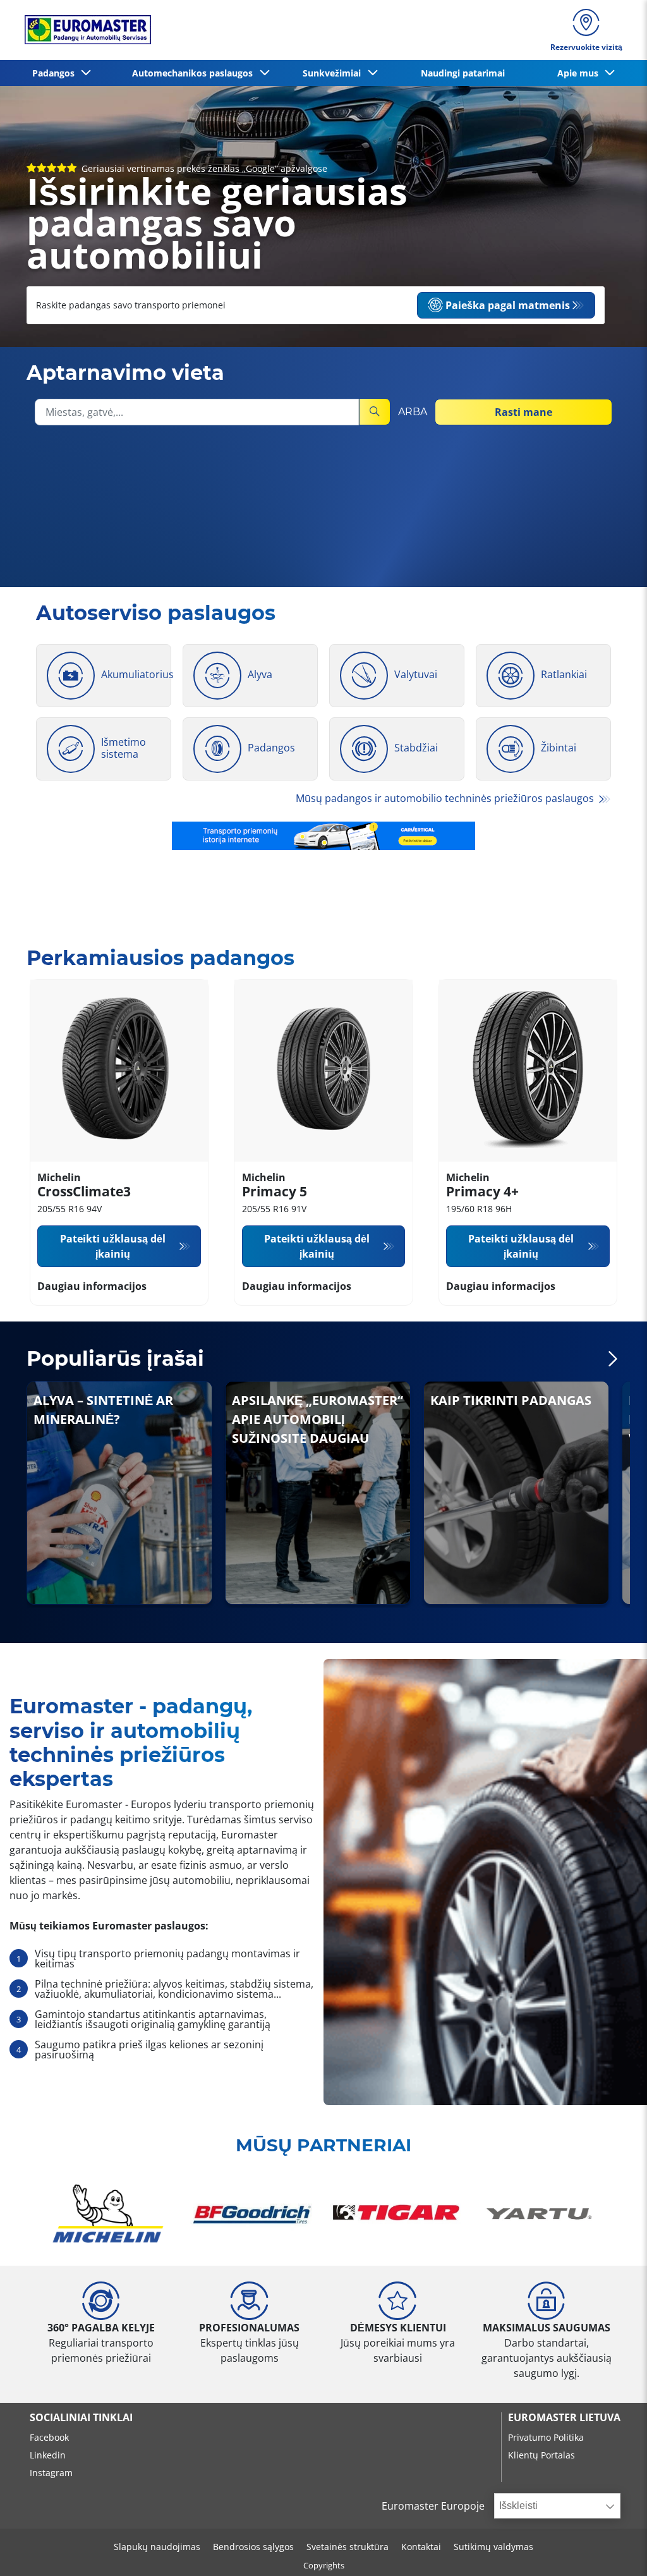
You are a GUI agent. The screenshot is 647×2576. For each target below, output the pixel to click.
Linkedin (48, 2455)
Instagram (51, 2473)
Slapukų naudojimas (157, 2547)
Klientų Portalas (541, 2455)
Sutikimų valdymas (493, 2547)
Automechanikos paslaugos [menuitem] (195, 73)
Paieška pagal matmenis (508, 305)
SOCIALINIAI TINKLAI (81, 2417)
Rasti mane (523, 412)
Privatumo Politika (546, 2437)
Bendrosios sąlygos (253, 2547)
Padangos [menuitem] (56, 73)
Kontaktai (421, 2547)
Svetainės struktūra (348, 2547)
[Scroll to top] (614, 2549)
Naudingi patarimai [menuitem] (463, 73)
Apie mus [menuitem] (580, 73)
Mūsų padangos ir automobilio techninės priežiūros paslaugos (446, 798)
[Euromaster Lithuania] (84, 30)
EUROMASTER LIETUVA (564, 2417)
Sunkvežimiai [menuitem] (334, 73)
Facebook (49, 2437)
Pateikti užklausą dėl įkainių (113, 1246)
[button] (613, 1359)
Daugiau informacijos (92, 1286)
